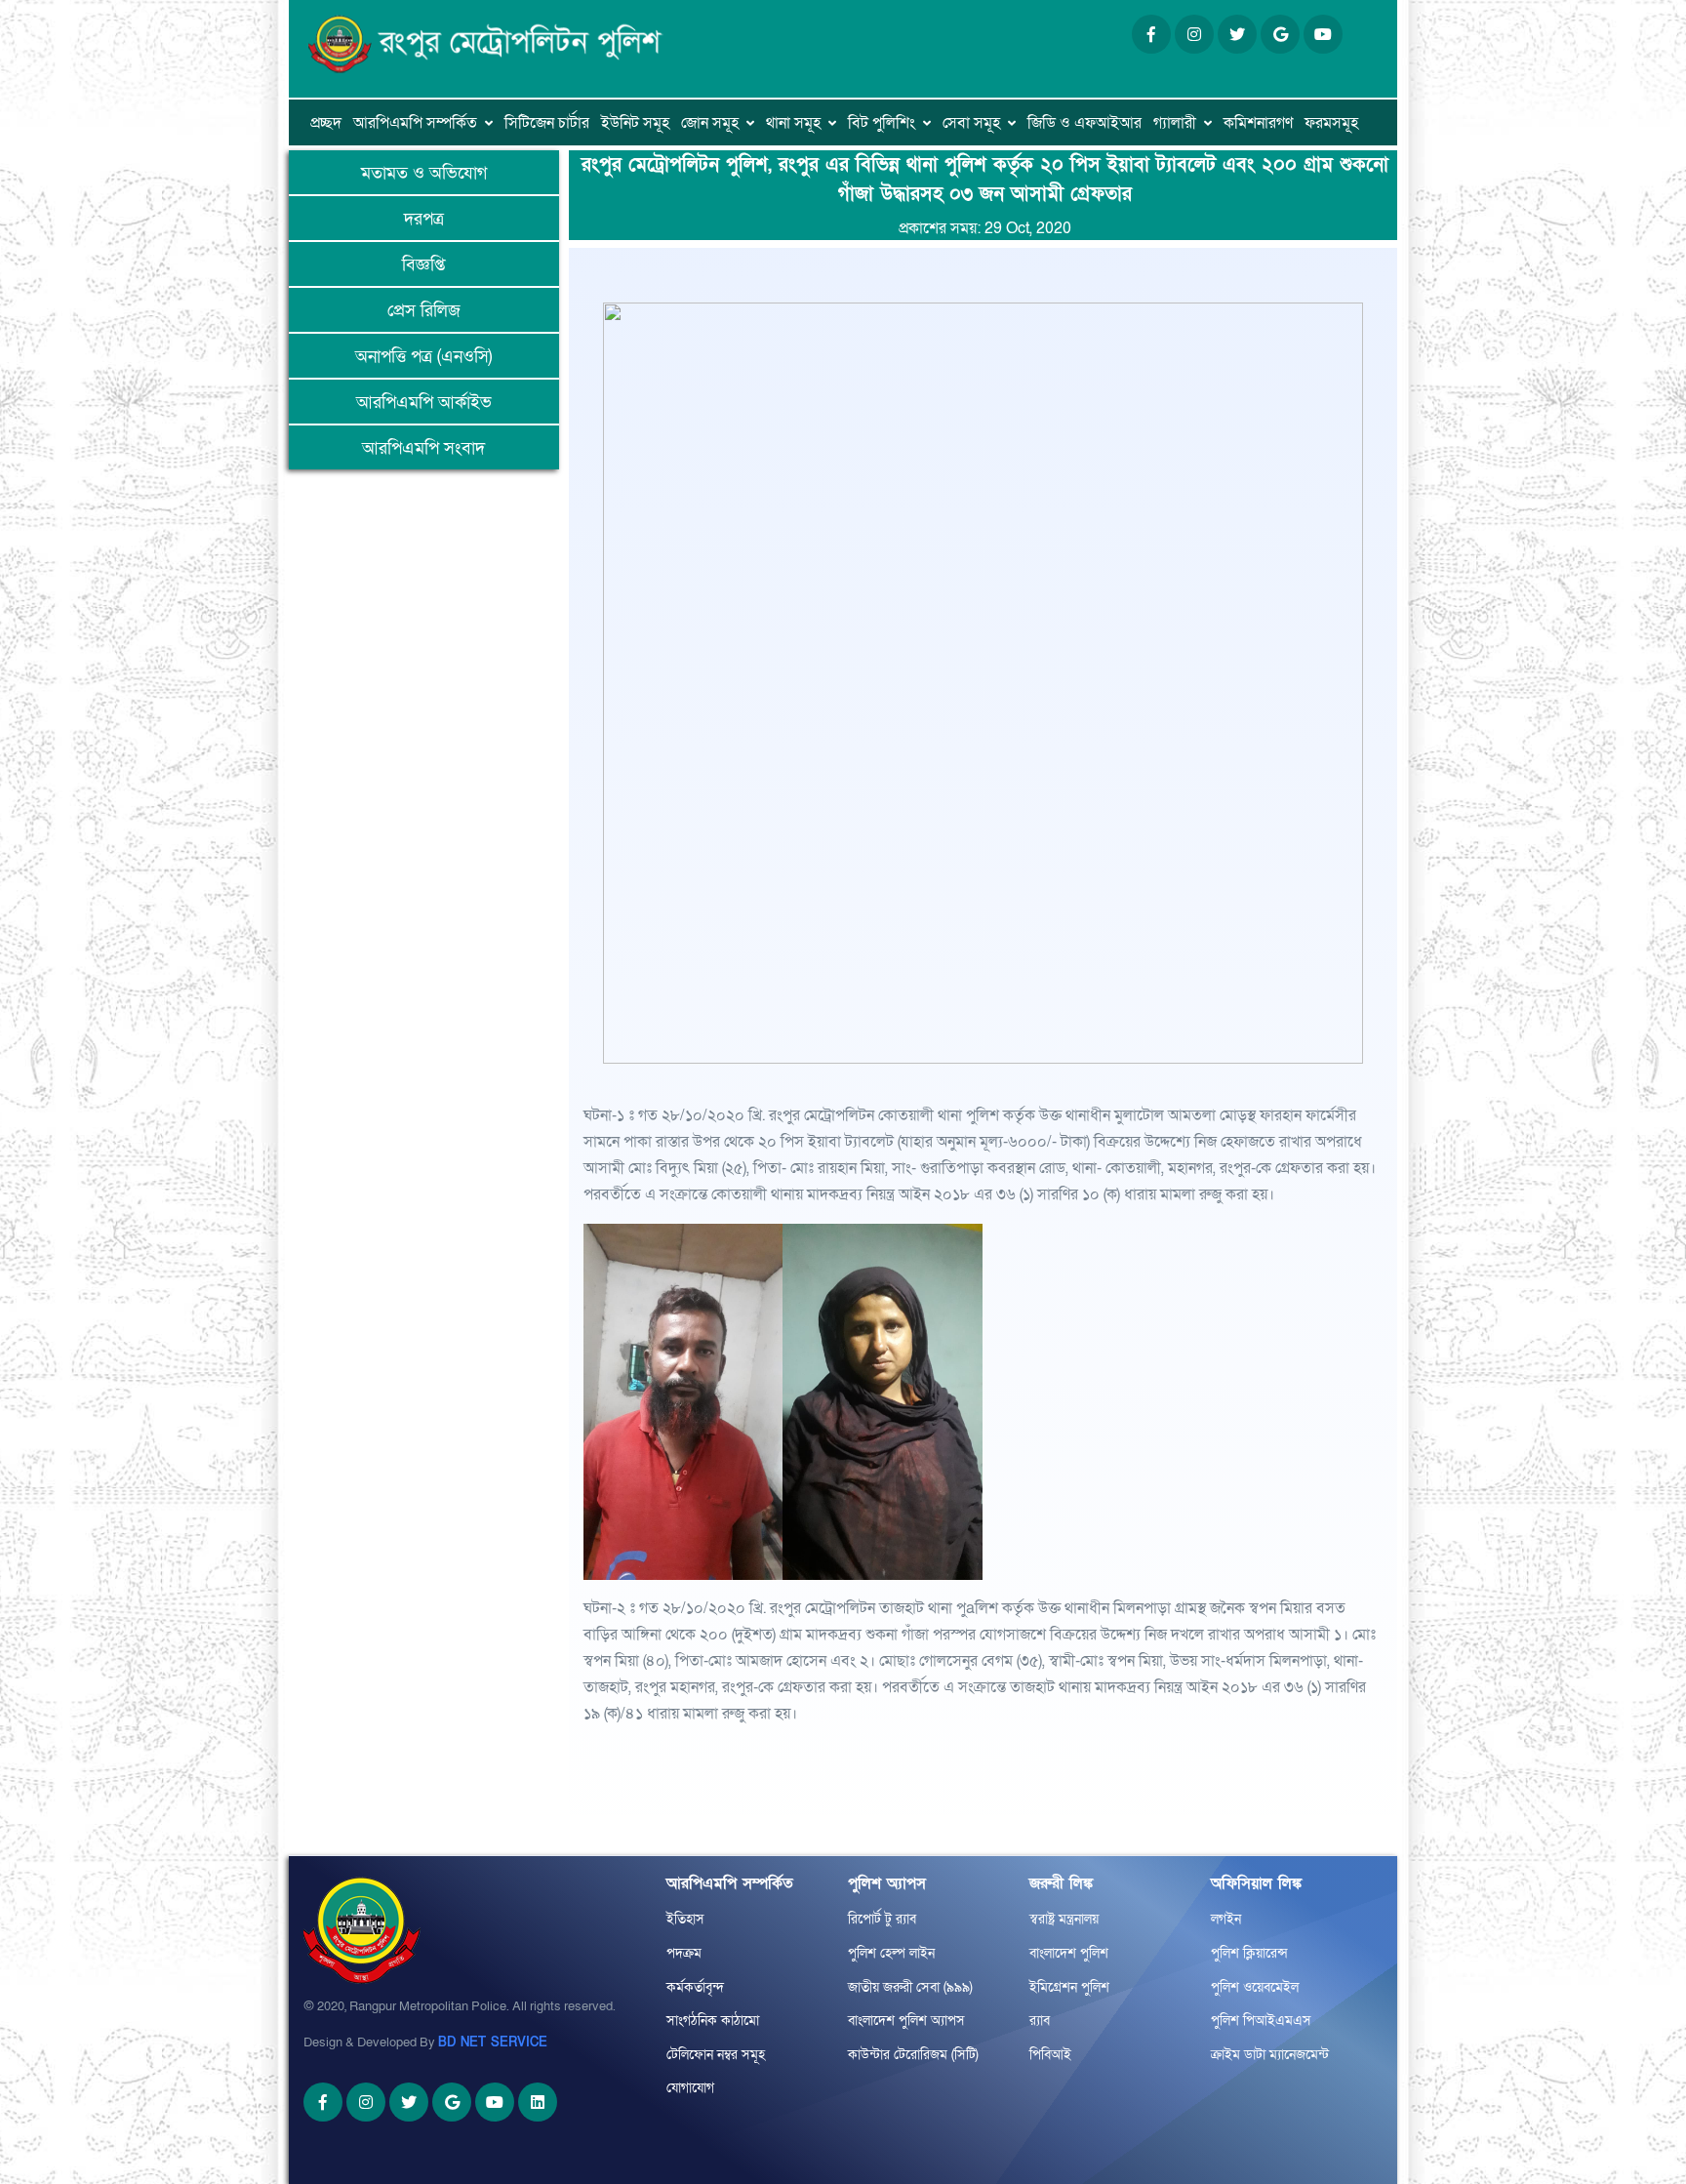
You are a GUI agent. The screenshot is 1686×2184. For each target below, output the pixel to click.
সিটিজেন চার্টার (547, 123)
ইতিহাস (685, 1919)
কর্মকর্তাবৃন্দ (695, 1987)
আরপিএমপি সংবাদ (423, 448)
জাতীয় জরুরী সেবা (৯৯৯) (910, 1987)
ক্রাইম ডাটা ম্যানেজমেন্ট (1270, 2055)
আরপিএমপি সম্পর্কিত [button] (415, 123)
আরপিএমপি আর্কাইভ (424, 403)
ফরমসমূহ (1331, 123)
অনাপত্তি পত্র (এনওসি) (423, 357)
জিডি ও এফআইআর (1084, 123)
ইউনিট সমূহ (635, 123)
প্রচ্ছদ (326, 123)
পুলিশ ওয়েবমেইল (1255, 1987)
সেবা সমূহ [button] (971, 123)
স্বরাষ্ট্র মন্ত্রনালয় (1064, 1919)
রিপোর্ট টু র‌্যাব (882, 1919)
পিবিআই (1050, 2055)
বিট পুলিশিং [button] (882, 123)
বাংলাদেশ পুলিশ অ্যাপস (906, 2021)
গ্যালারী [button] (1175, 123)
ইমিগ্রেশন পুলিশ (1069, 1987)
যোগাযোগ (690, 2088)
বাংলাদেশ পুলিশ (1069, 1953)
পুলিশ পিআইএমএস (1261, 2021)
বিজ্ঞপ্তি (423, 265)
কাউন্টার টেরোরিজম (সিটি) (913, 2055)
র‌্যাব (1040, 2021)
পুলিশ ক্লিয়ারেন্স (1249, 1953)
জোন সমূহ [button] (710, 123)
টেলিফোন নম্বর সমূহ (716, 2055)
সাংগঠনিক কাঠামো (713, 2021)
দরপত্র (424, 219)
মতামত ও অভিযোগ (424, 173)
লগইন (1226, 1919)
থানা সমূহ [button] (793, 123)
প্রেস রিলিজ (424, 311)
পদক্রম (684, 1953)
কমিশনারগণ (1258, 123)
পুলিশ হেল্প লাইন (891, 1953)
